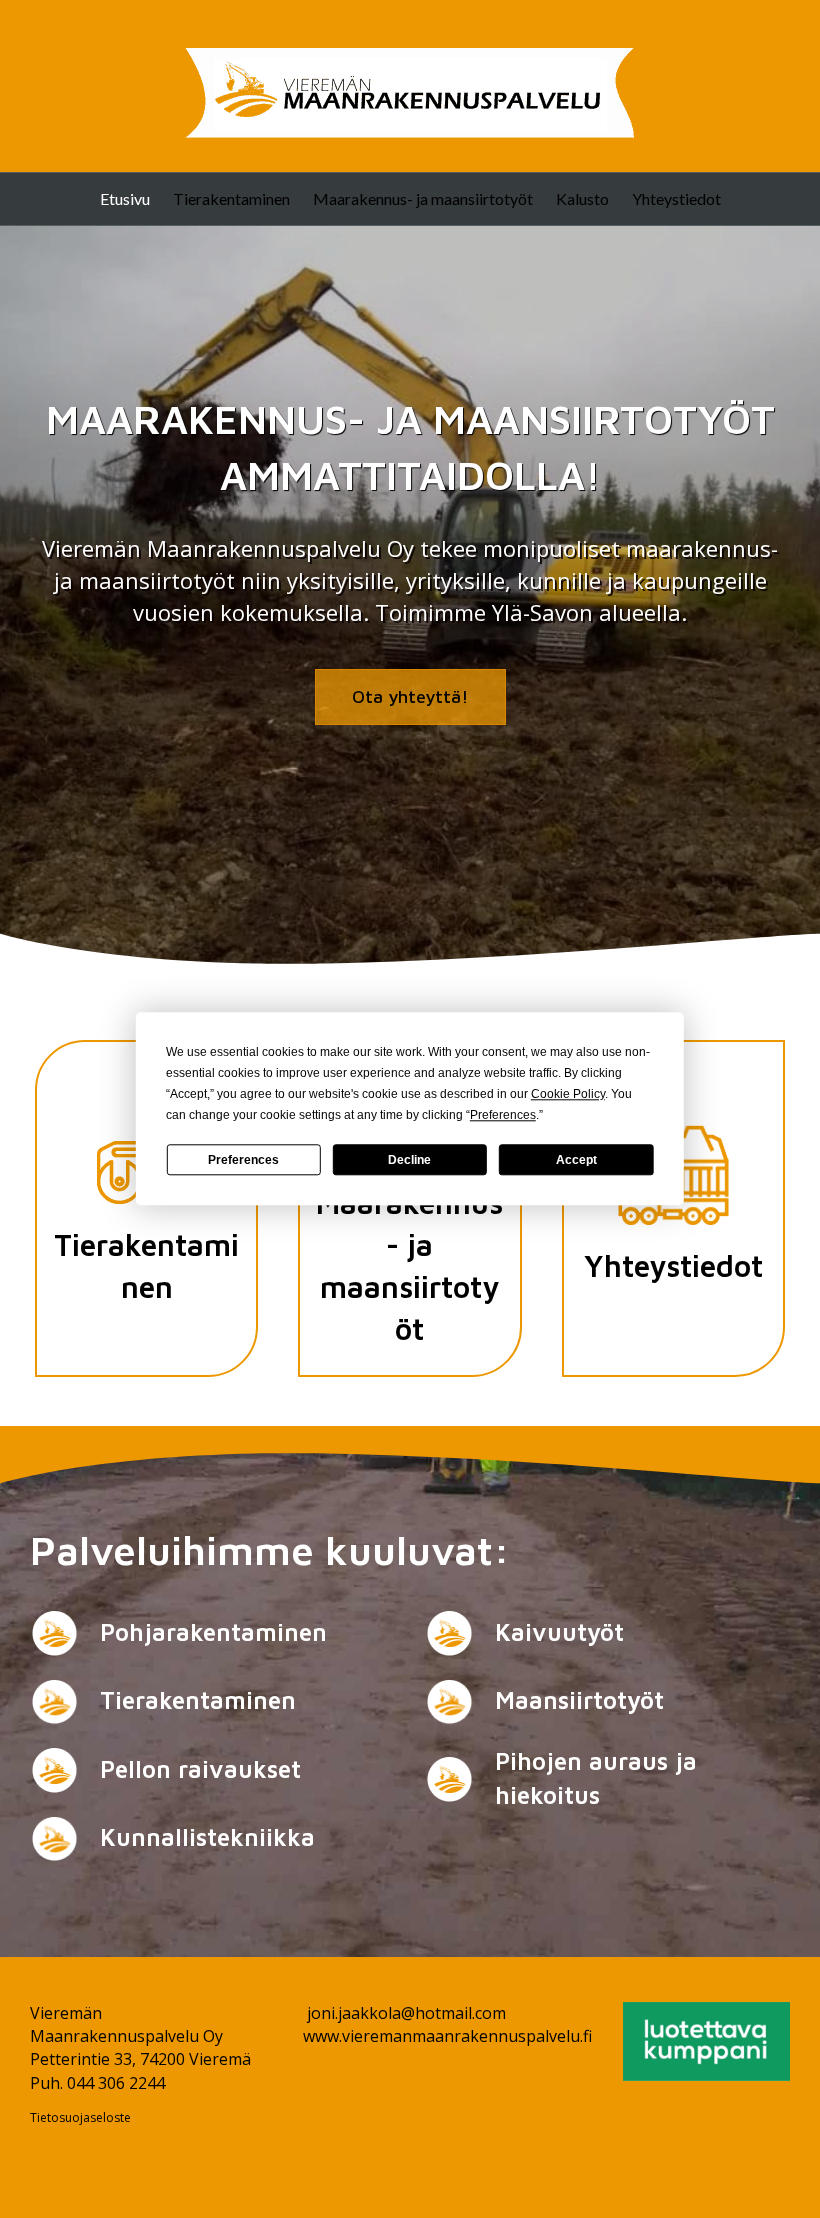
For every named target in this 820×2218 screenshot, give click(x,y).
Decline (409, 1160)
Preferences (243, 1160)
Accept (576, 1160)
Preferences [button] (503, 1115)
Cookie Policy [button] (568, 1094)
